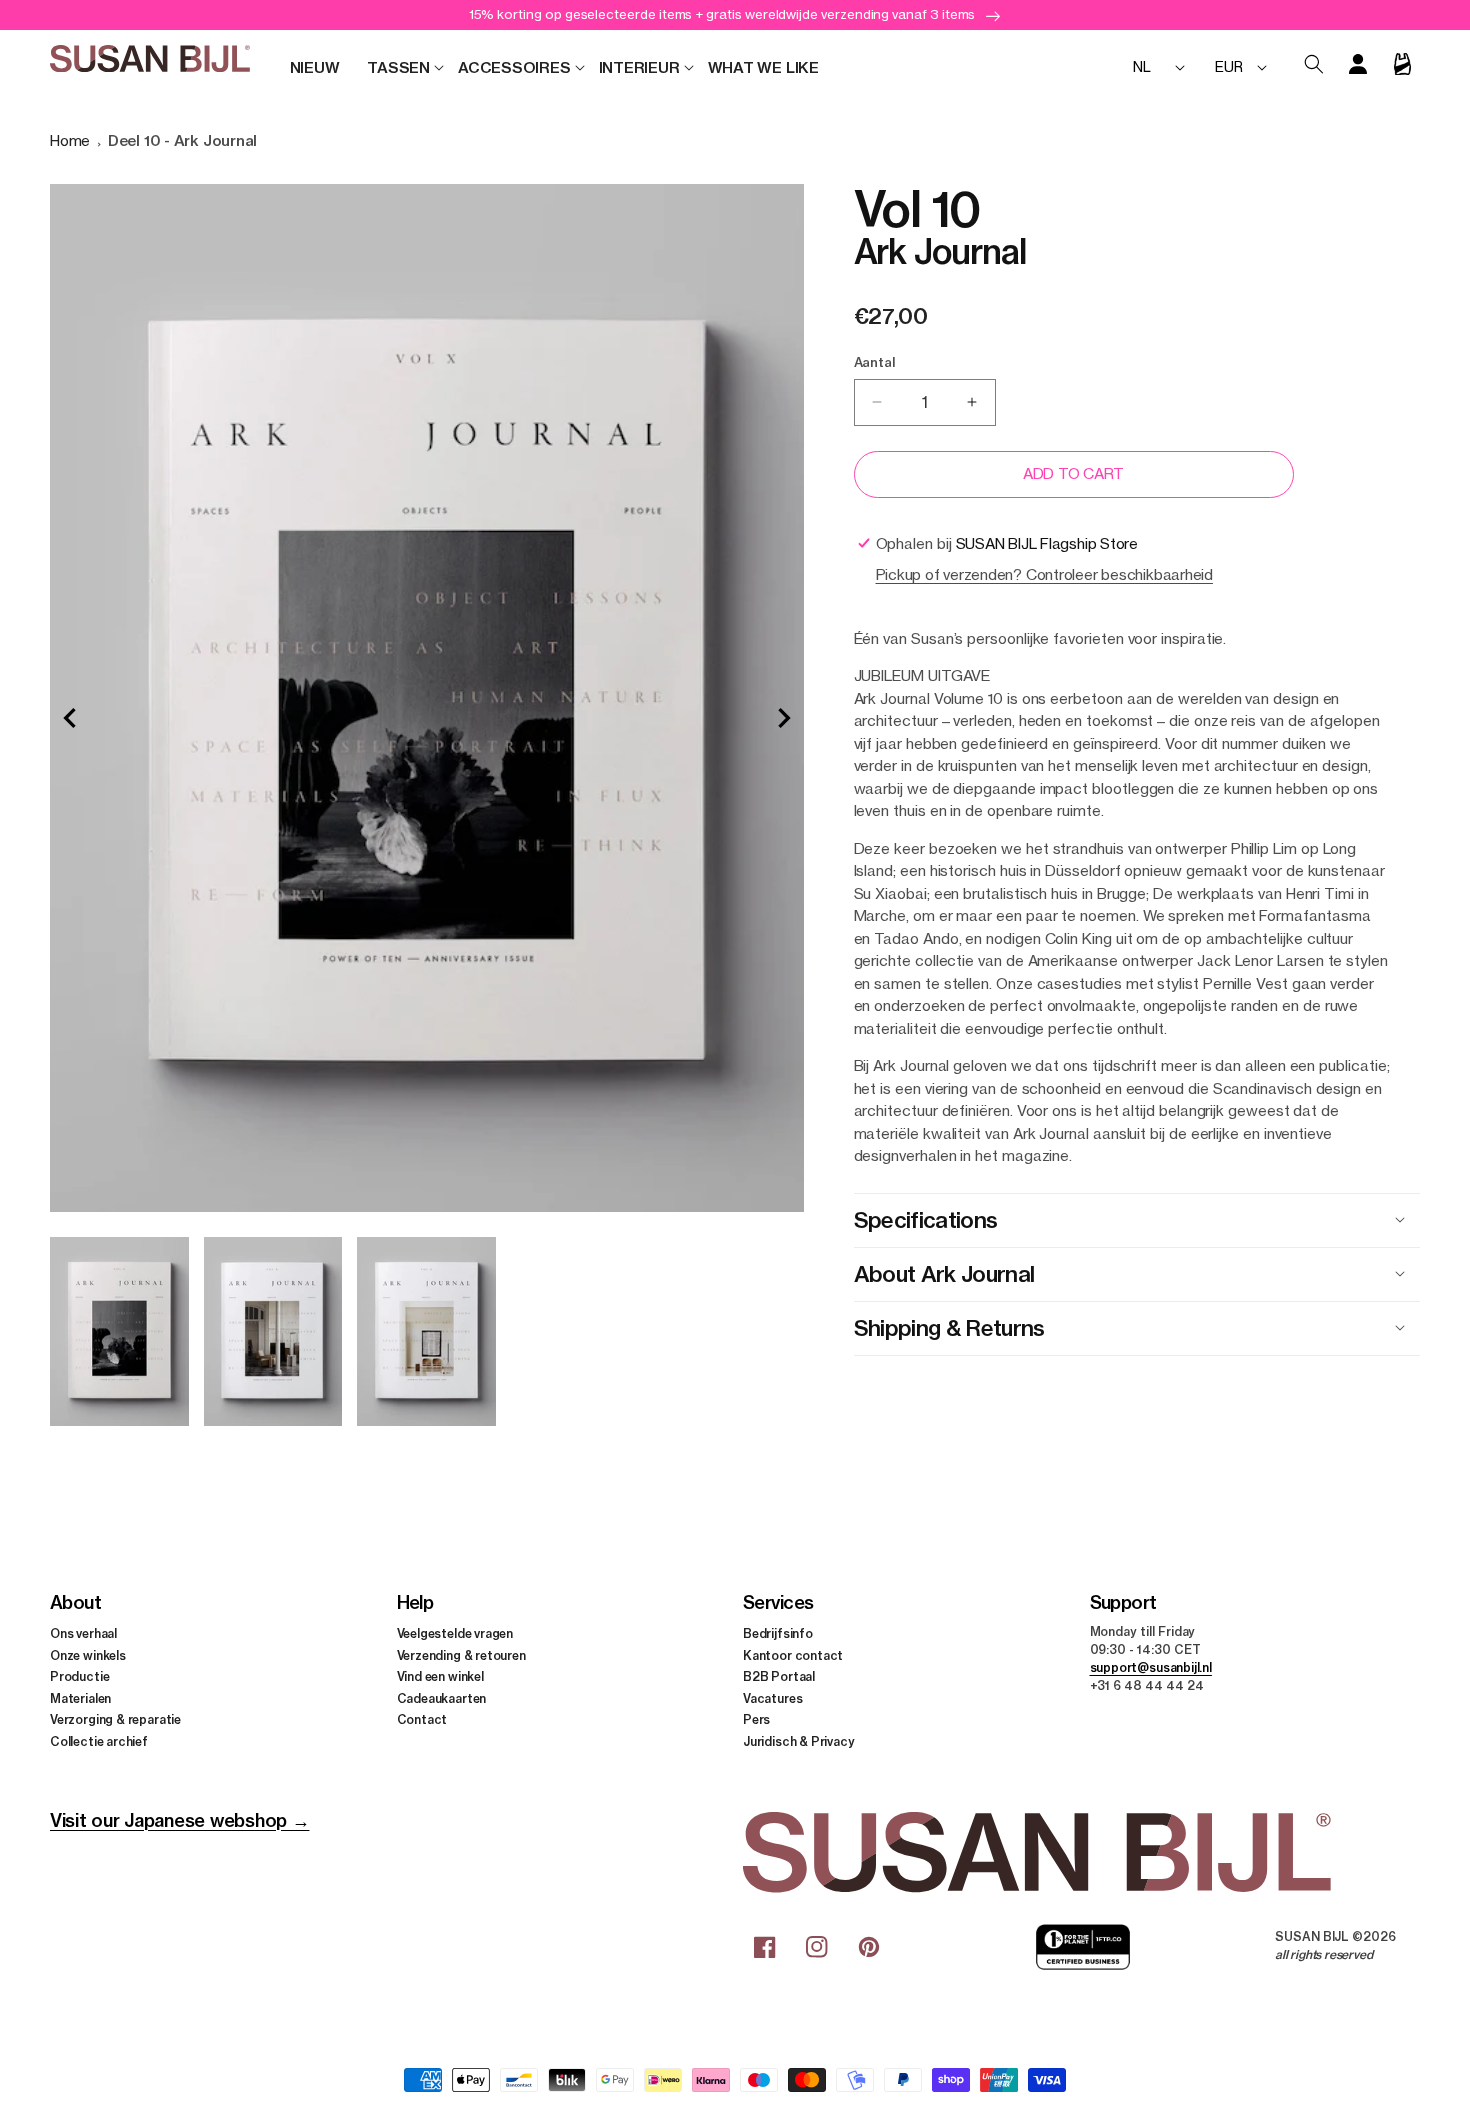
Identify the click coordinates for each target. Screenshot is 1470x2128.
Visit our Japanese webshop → (179, 1820)
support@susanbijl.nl (1151, 1667)
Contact (422, 1719)
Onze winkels (88, 1654)
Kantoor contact (793, 1654)
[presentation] (70, 718)
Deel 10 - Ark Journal (182, 140)
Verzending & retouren (461, 1654)
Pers (756, 1719)
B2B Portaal (779, 1676)
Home (70, 140)
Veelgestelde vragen (455, 1633)
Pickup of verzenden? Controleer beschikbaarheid (1044, 574)
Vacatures (772, 1697)
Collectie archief (99, 1740)
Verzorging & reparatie (115, 1719)
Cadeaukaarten (442, 1697)
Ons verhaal (83, 1633)
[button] (398, 68)
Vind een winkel (440, 1676)
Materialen (80, 1697)
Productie (79, 1676)
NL (1142, 66)
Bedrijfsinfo (778, 1633)
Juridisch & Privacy (799, 1740)
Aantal (874, 362)
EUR (1228, 66)
